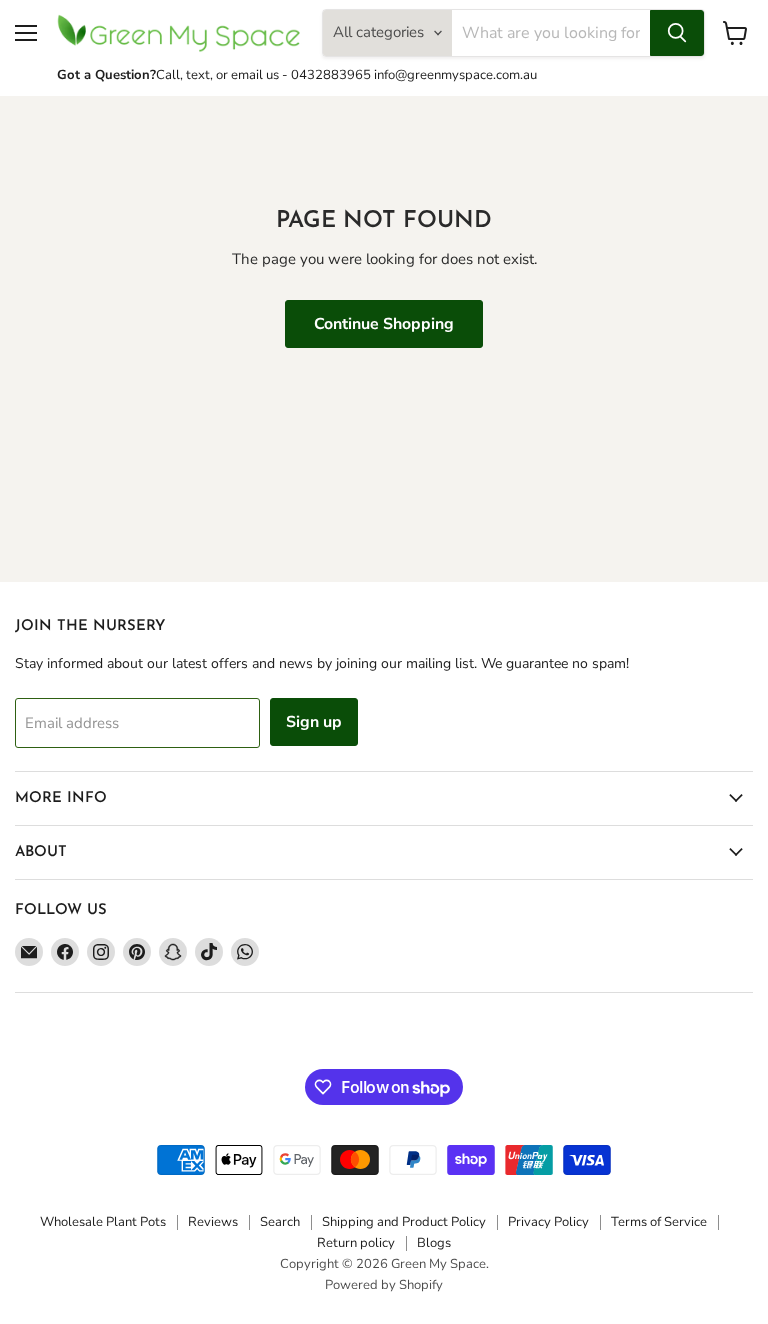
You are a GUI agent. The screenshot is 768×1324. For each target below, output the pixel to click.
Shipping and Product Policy (404, 1222)
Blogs (434, 1243)
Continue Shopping (384, 324)
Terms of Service (659, 1222)
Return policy (356, 1243)
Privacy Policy (548, 1222)
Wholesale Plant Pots (103, 1222)
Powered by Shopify (384, 1285)
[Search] (677, 33)
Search (280, 1222)
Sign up (314, 722)
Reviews (213, 1222)
